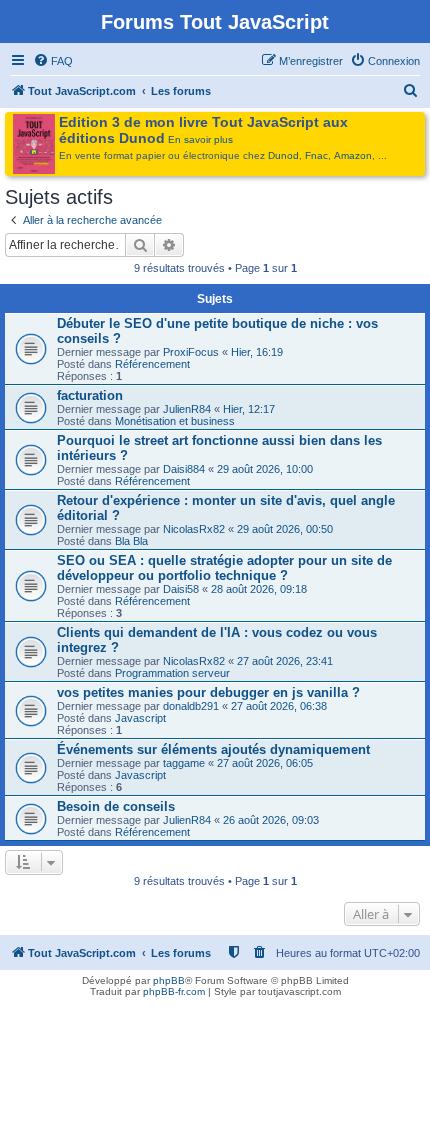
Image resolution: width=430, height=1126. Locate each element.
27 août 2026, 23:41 (285, 661)
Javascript (140, 718)
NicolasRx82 (194, 529)
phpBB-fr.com (174, 991)
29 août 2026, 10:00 (265, 469)
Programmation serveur (172, 673)
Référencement (152, 364)
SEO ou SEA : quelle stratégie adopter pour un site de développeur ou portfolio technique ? (224, 568)
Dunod (283, 155)
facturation (90, 395)
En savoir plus (200, 139)
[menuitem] (53, 61)
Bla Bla (131, 541)
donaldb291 (191, 706)
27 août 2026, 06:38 (279, 706)
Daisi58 (181, 589)
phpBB (169, 980)
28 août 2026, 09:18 (259, 589)
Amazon (353, 155)
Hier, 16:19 (257, 352)
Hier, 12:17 (249, 409)
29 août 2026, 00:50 (285, 529)
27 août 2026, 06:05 (265, 763)
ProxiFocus (191, 352)
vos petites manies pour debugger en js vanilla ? (208, 692)
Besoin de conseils (116, 806)
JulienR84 (187, 409)
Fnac (316, 155)
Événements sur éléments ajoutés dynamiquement (213, 749)
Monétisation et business (175, 421)
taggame (184, 763)
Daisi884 (184, 469)
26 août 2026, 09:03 (271, 820)
